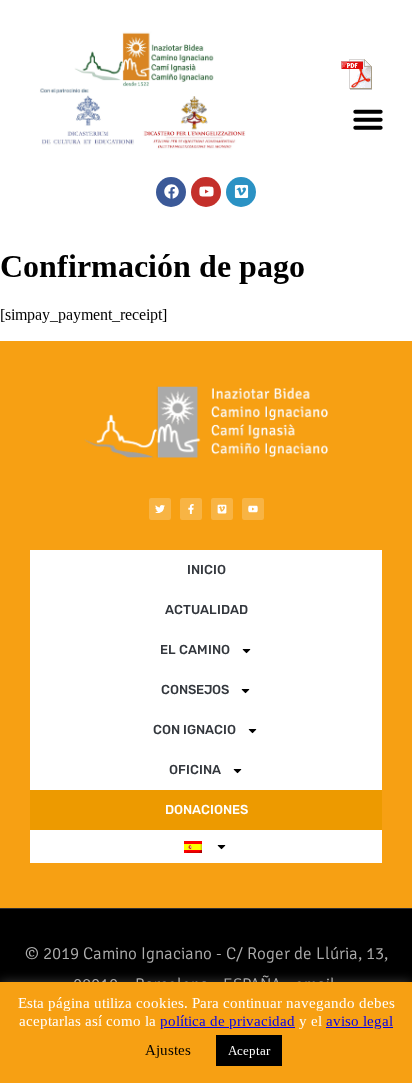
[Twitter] (160, 509)
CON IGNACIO (194, 729)
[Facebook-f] (191, 509)
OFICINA (195, 769)
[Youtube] (206, 192)
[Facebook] (171, 192)
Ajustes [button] (168, 1050)
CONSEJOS (195, 689)
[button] (368, 119)
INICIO (206, 569)
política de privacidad (227, 1021)
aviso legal (359, 1021)
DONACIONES (206, 809)
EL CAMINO (195, 649)
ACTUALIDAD (206, 609)
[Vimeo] (241, 192)
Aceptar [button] (249, 1050)
